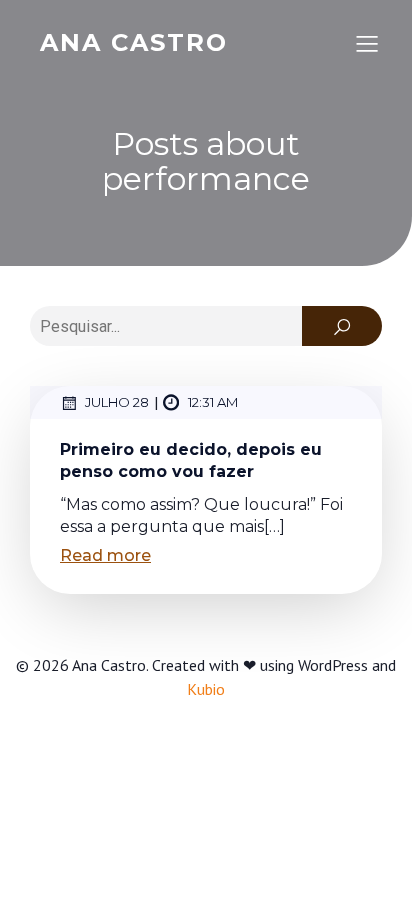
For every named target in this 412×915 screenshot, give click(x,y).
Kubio (206, 689)
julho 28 (117, 402)
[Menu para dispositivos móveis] (367, 43)
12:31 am (213, 402)
